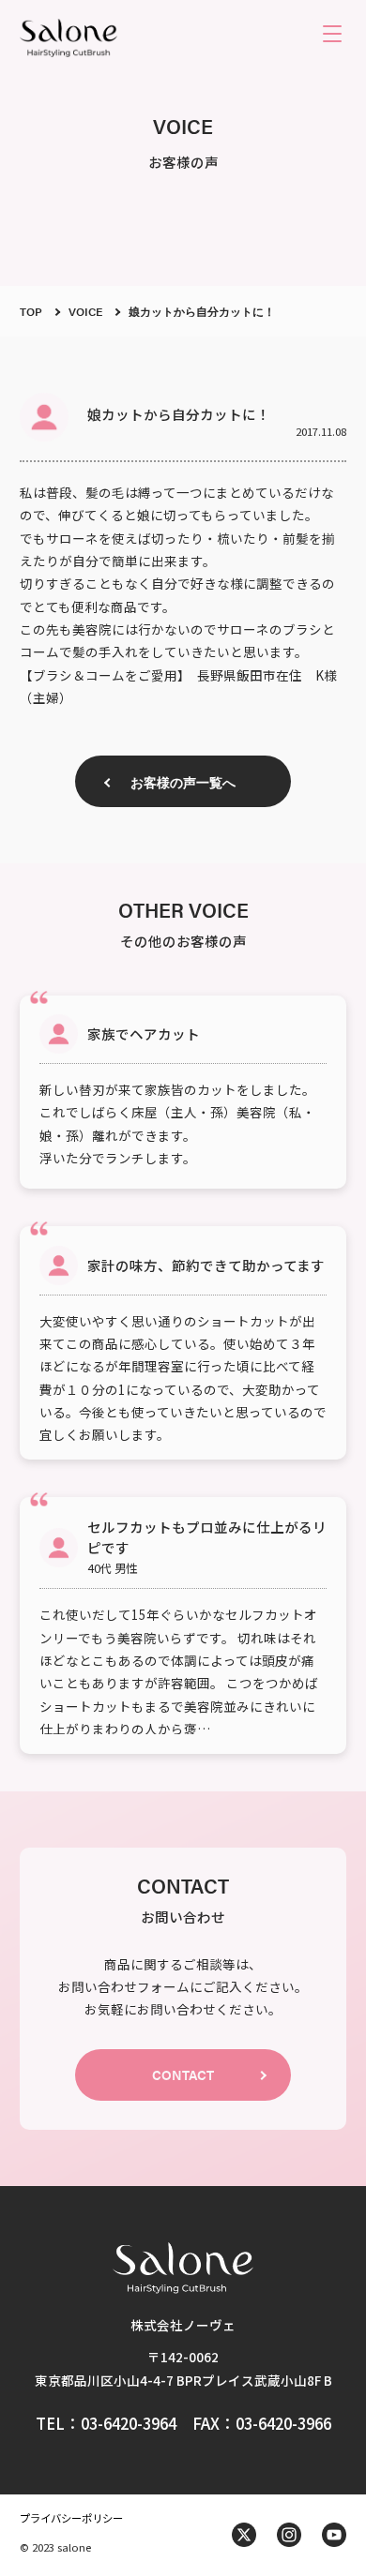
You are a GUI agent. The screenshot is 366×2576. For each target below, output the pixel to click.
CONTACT (183, 2074)
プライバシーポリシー (71, 2518)
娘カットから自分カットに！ (202, 311)
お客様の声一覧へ (183, 782)
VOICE (85, 311)
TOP (31, 311)
